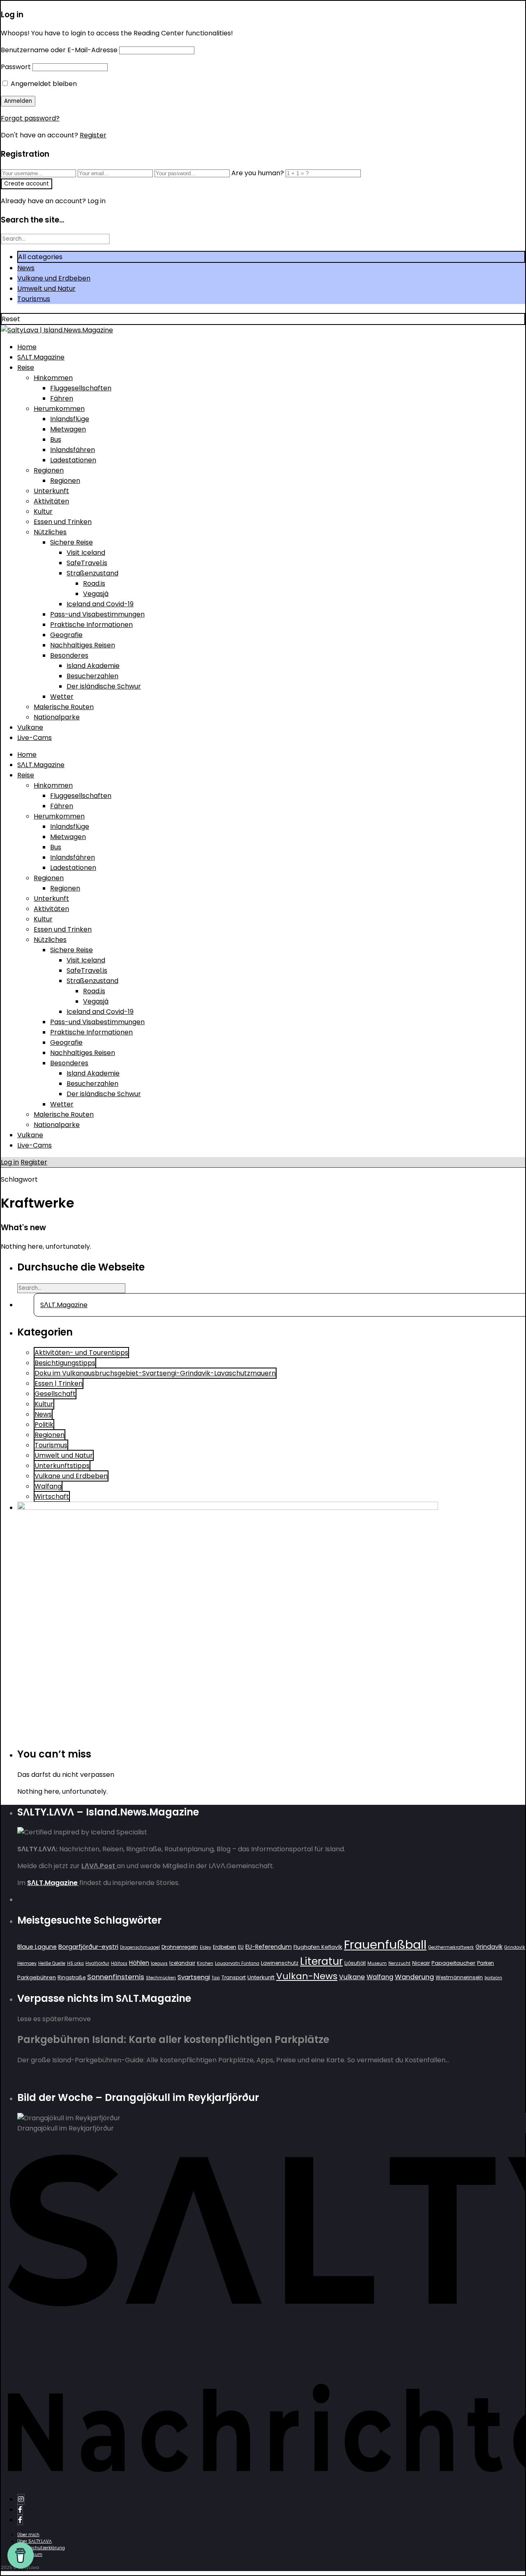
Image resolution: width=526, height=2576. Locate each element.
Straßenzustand (92, 573)
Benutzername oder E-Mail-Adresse (59, 50)
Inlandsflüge (70, 419)
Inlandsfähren (73, 450)
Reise (26, 368)
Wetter (62, 697)
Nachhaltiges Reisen (83, 645)
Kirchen (205, 1963)
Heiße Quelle (52, 1963)
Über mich (28, 2535)
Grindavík (515, 1947)
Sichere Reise (72, 542)
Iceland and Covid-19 (100, 604)
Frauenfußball (385, 1944)
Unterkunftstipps (62, 1466)
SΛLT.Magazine (41, 357)
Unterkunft (51, 491)
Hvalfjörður (97, 1963)
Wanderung (414, 1977)
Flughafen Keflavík (318, 1947)
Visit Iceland (86, 553)
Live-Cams (35, 738)
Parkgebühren (37, 1977)
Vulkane (30, 727)
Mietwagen (68, 429)
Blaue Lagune (37, 1947)
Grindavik (489, 1947)
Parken (486, 1963)
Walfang (48, 1486)
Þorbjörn (493, 1978)
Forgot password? (30, 118)
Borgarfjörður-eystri (88, 1946)
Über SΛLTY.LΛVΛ (35, 2541)
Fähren (62, 398)
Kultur (43, 511)
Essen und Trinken (63, 522)
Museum (377, 1963)
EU (241, 1947)
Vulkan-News (307, 1976)
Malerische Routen (64, 707)
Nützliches (50, 532)
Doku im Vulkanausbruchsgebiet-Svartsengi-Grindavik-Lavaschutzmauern (155, 1373)
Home (27, 347)
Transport (234, 1977)
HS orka (75, 1963)
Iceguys (159, 1963)
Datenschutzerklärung (41, 2548)
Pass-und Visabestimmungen (97, 614)
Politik (44, 1425)
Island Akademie (93, 666)
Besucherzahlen (92, 676)
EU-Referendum (269, 1947)
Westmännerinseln (459, 1977)
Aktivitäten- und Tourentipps (81, 1353)
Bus (56, 439)
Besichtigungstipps (65, 1363)
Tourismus (34, 299)
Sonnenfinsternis (116, 1977)
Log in (10, 1162)
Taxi (216, 1978)
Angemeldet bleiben (43, 84)
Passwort (16, 67)
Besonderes (69, 655)
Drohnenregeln (180, 1947)
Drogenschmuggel (140, 1947)
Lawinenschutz (280, 1963)
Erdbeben (225, 1947)
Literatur (321, 1961)
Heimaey (27, 1963)
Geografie (66, 635)
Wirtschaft (52, 1497)
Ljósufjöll (355, 1963)
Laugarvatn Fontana (237, 1963)
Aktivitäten (51, 501)
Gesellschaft (55, 1394)
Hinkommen (53, 378)
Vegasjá (96, 594)
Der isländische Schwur (104, 686)
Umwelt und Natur (46, 289)
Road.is (94, 583)
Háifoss (119, 1963)
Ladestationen (73, 460)
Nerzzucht (399, 1963)
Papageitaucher (453, 1963)
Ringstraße (72, 1977)
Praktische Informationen (91, 625)
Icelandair (182, 1963)
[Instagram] (21, 2499)
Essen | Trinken (59, 1383)
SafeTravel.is (87, 563)
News (26, 268)
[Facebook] (20, 2510)
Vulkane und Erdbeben (54, 278)
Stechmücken (161, 1978)
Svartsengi (194, 1977)
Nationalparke (57, 717)
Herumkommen (59, 409)
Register (93, 135)
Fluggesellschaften (81, 388)
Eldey (205, 1947)
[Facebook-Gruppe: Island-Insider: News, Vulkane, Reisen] (20, 2520)
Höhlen (139, 1963)
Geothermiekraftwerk (451, 1947)
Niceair (421, 1963)
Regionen (49, 470)
